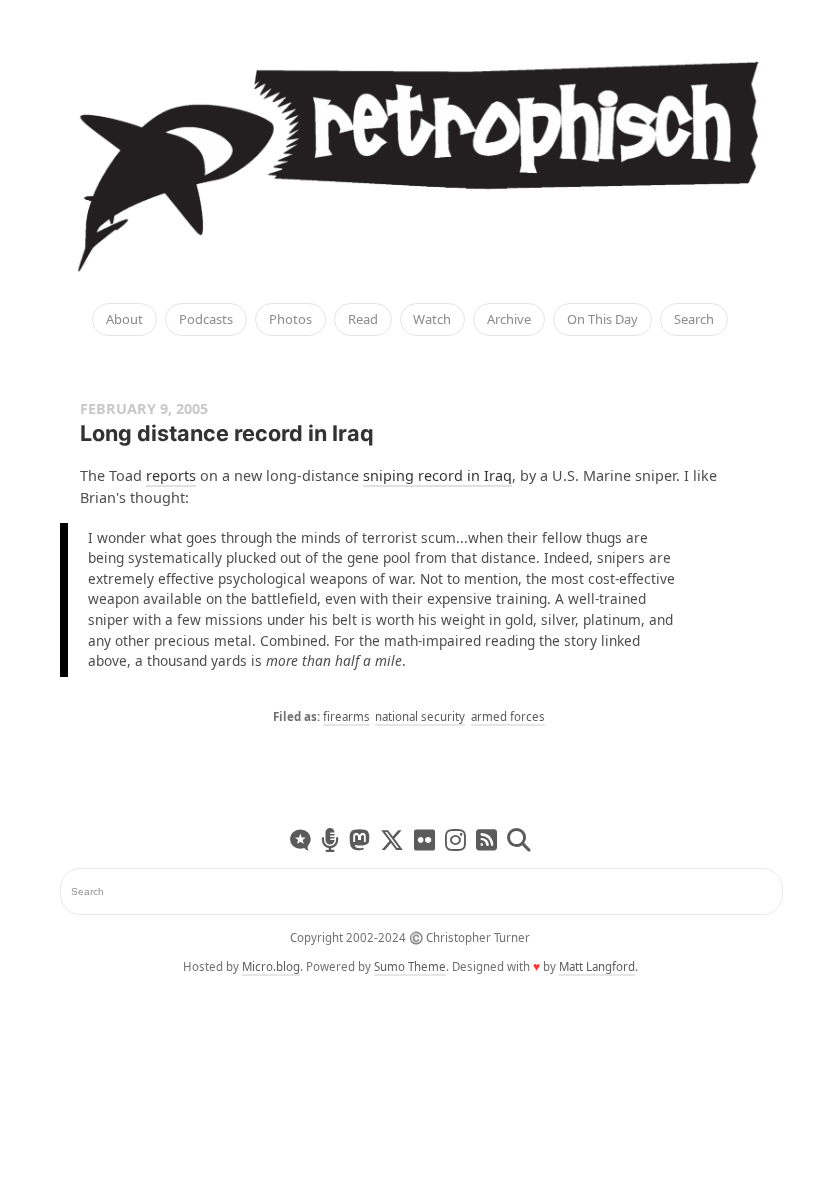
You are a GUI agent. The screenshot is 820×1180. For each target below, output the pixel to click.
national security (420, 716)
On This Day (602, 320)
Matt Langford (597, 966)
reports (171, 475)
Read (363, 320)
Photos (290, 320)
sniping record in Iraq (437, 475)
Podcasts (206, 320)
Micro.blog (271, 966)
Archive (509, 320)
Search (694, 320)
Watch (432, 320)
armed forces (508, 716)
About (124, 320)
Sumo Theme (410, 966)
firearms (346, 716)
